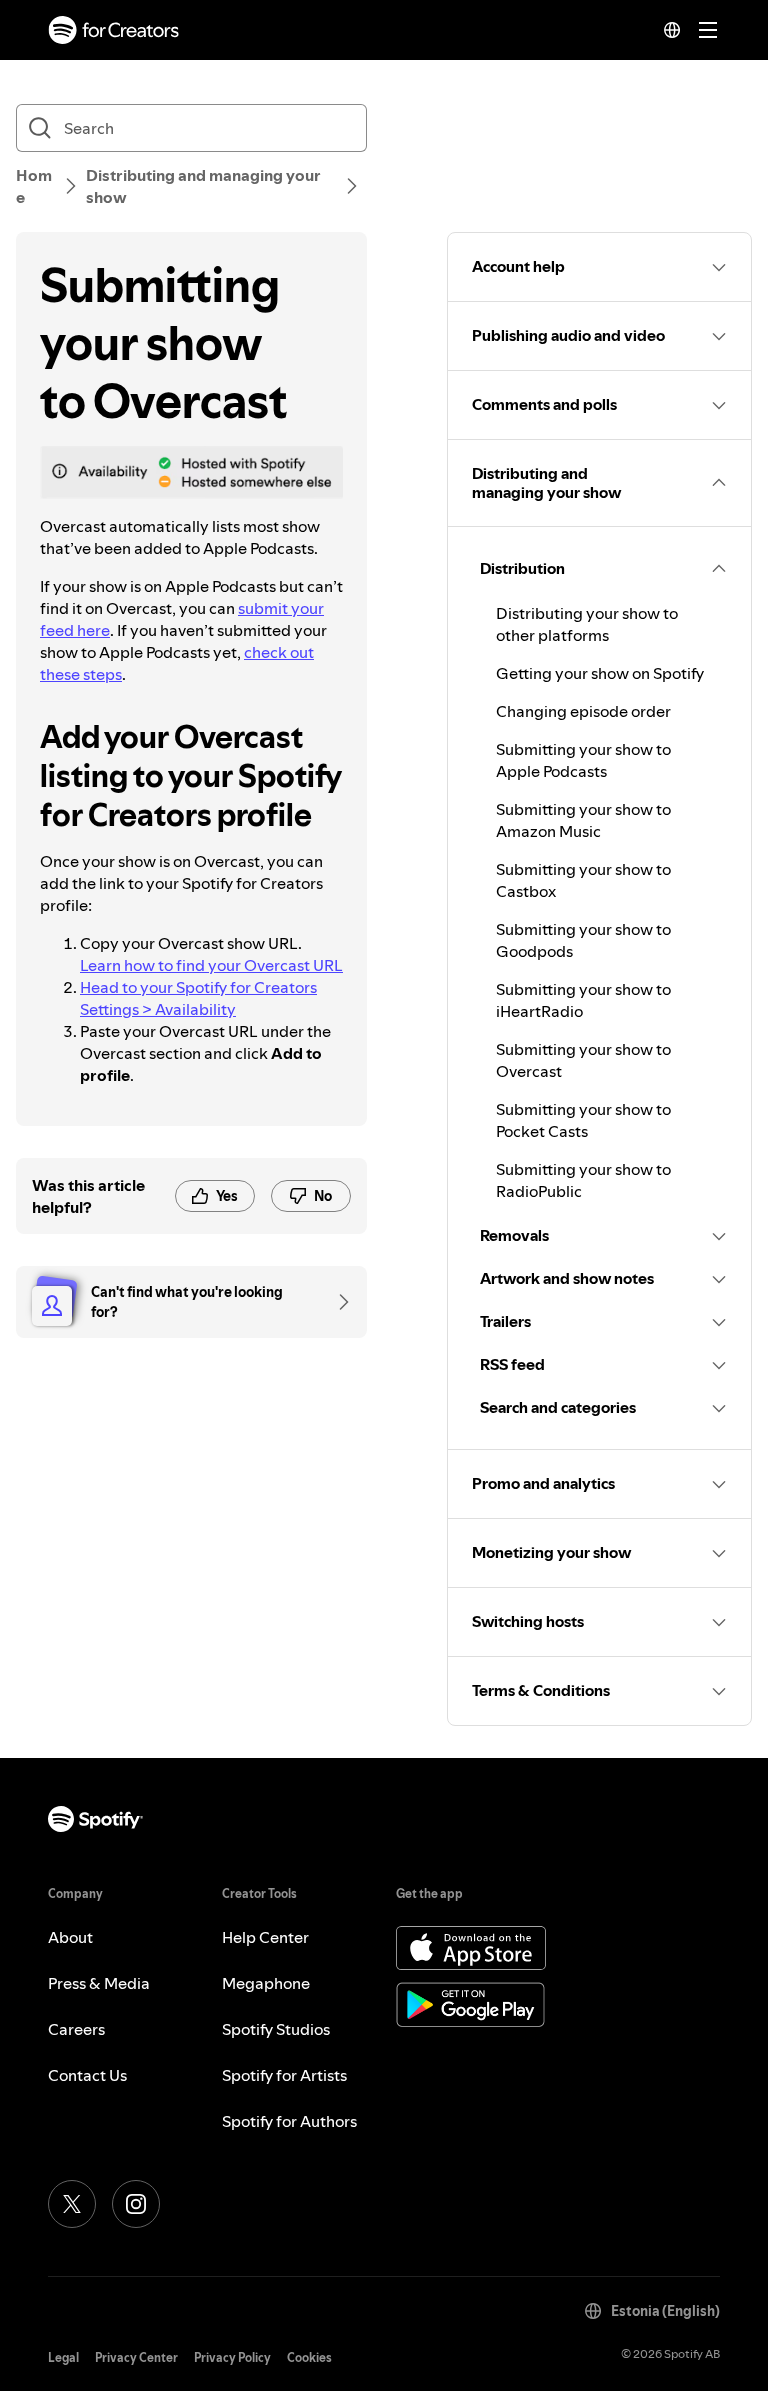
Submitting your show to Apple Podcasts (583, 760)
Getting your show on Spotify (600, 673)
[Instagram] (136, 2204)
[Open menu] (708, 30)
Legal (63, 2357)
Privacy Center (136, 2357)
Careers (76, 2029)
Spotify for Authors (289, 2121)
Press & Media (99, 1983)
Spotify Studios (276, 2029)
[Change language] (672, 30)
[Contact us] (337, 1302)
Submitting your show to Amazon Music (583, 820)
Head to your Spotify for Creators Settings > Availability (198, 998)
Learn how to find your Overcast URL (211, 965)
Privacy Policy (232, 2357)
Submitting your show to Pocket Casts (583, 1120)
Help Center (265, 1937)
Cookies (309, 2357)
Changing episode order (583, 711)
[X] (72, 2204)
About (70, 1937)
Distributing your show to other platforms (587, 624)
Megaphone (266, 1983)
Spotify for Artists (284, 2075)
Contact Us (87, 2075)
